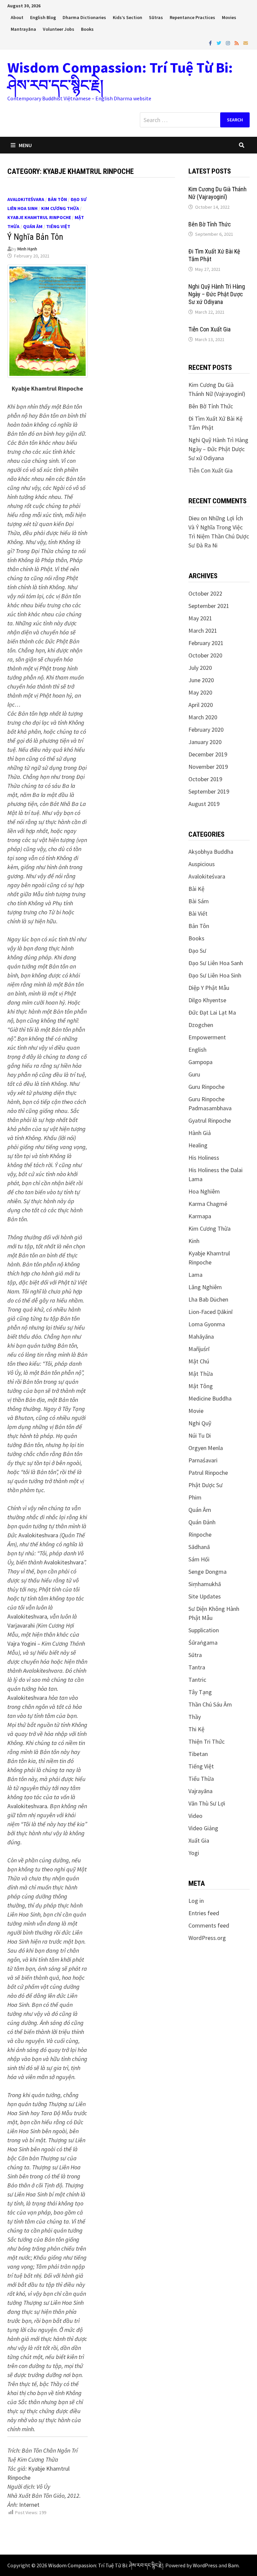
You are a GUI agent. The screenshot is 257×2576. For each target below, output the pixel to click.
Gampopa (200, 1062)
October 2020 (205, 655)
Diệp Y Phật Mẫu (209, 988)
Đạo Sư (197, 951)
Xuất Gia (199, 1840)
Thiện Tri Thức (206, 1741)
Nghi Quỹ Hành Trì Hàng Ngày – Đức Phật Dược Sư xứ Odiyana (217, 294)
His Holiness (204, 1158)
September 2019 (209, 791)
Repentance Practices (192, 17)
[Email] (246, 43)
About (17, 17)
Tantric (197, 1680)
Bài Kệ (196, 889)
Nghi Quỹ (200, 1423)
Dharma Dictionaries (84, 17)
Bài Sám (199, 901)
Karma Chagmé (208, 1204)
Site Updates (205, 1596)
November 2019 (208, 767)
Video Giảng (203, 1828)
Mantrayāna (23, 29)
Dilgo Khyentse (207, 1000)
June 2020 (201, 680)
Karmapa (200, 1216)
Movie (196, 1411)
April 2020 (201, 705)
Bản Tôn (57, 199)
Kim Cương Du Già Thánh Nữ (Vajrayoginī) (218, 193)
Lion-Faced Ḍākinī (210, 1312)
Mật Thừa (201, 1374)
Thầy (195, 1717)
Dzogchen (201, 1025)
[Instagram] (229, 43)
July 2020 (200, 668)
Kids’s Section (127, 17)
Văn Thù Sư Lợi (207, 1803)
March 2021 (203, 631)
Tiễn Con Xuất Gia (209, 329)
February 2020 (206, 730)
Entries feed (204, 1913)
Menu (25, 145)
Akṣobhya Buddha (211, 852)
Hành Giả (200, 1133)
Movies (229, 17)
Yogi (194, 1853)
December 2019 (208, 754)
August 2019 (204, 804)
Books (87, 29)
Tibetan (198, 1754)
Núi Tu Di (200, 1435)
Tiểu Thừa (201, 1779)
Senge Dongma (207, 1572)
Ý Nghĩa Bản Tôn (35, 237)
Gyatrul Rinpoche (210, 1120)
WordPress (205, 2565)
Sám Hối (199, 1559)
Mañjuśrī (199, 1349)
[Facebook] (211, 43)
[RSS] (237, 43)
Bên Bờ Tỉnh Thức (210, 224)
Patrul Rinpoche (208, 1473)
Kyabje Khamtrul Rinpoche (39, 217)
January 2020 (205, 742)
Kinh (194, 1241)
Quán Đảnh (202, 1522)
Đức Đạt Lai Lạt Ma (212, 1012)
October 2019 (205, 779)
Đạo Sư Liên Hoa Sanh (216, 963)
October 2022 (205, 593)
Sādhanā (199, 1547)
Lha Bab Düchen (208, 1299)
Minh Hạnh (27, 249)
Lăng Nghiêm (205, 1287)
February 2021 (206, 643)
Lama (195, 1275)
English (197, 1050)
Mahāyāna (201, 1336)
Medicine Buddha (210, 1398)
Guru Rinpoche (206, 1087)
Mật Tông (201, 1386)
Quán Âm (33, 226)
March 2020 (203, 717)
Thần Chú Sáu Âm (210, 1704)
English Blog (43, 17)
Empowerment (207, 1037)
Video (195, 1816)
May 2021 (200, 618)
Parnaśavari (203, 1460)
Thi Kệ (196, 1729)
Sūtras (156, 17)
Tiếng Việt (58, 226)
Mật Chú (199, 1361)
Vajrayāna (200, 1791)
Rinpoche (200, 1534)
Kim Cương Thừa (60, 208)
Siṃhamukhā (205, 1584)
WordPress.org (207, 1938)
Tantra (197, 1667)
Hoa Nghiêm (204, 1191)
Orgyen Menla (206, 1448)
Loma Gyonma (207, 1324)
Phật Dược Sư (205, 1485)
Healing (198, 1145)
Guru (194, 1074)
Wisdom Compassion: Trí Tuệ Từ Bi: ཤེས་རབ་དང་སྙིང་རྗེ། (120, 76)
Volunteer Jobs (59, 29)
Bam (233, 2565)
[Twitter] (220, 43)
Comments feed (209, 1925)
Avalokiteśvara (26, 199)
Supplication (204, 1630)
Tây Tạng (200, 1692)
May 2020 (200, 692)
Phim (195, 1497)
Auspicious (202, 864)
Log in (196, 1901)
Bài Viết (198, 913)
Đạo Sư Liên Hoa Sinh (215, 975)
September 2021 (209, 606)
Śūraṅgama (203, 1642)
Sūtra (195, 1655)
